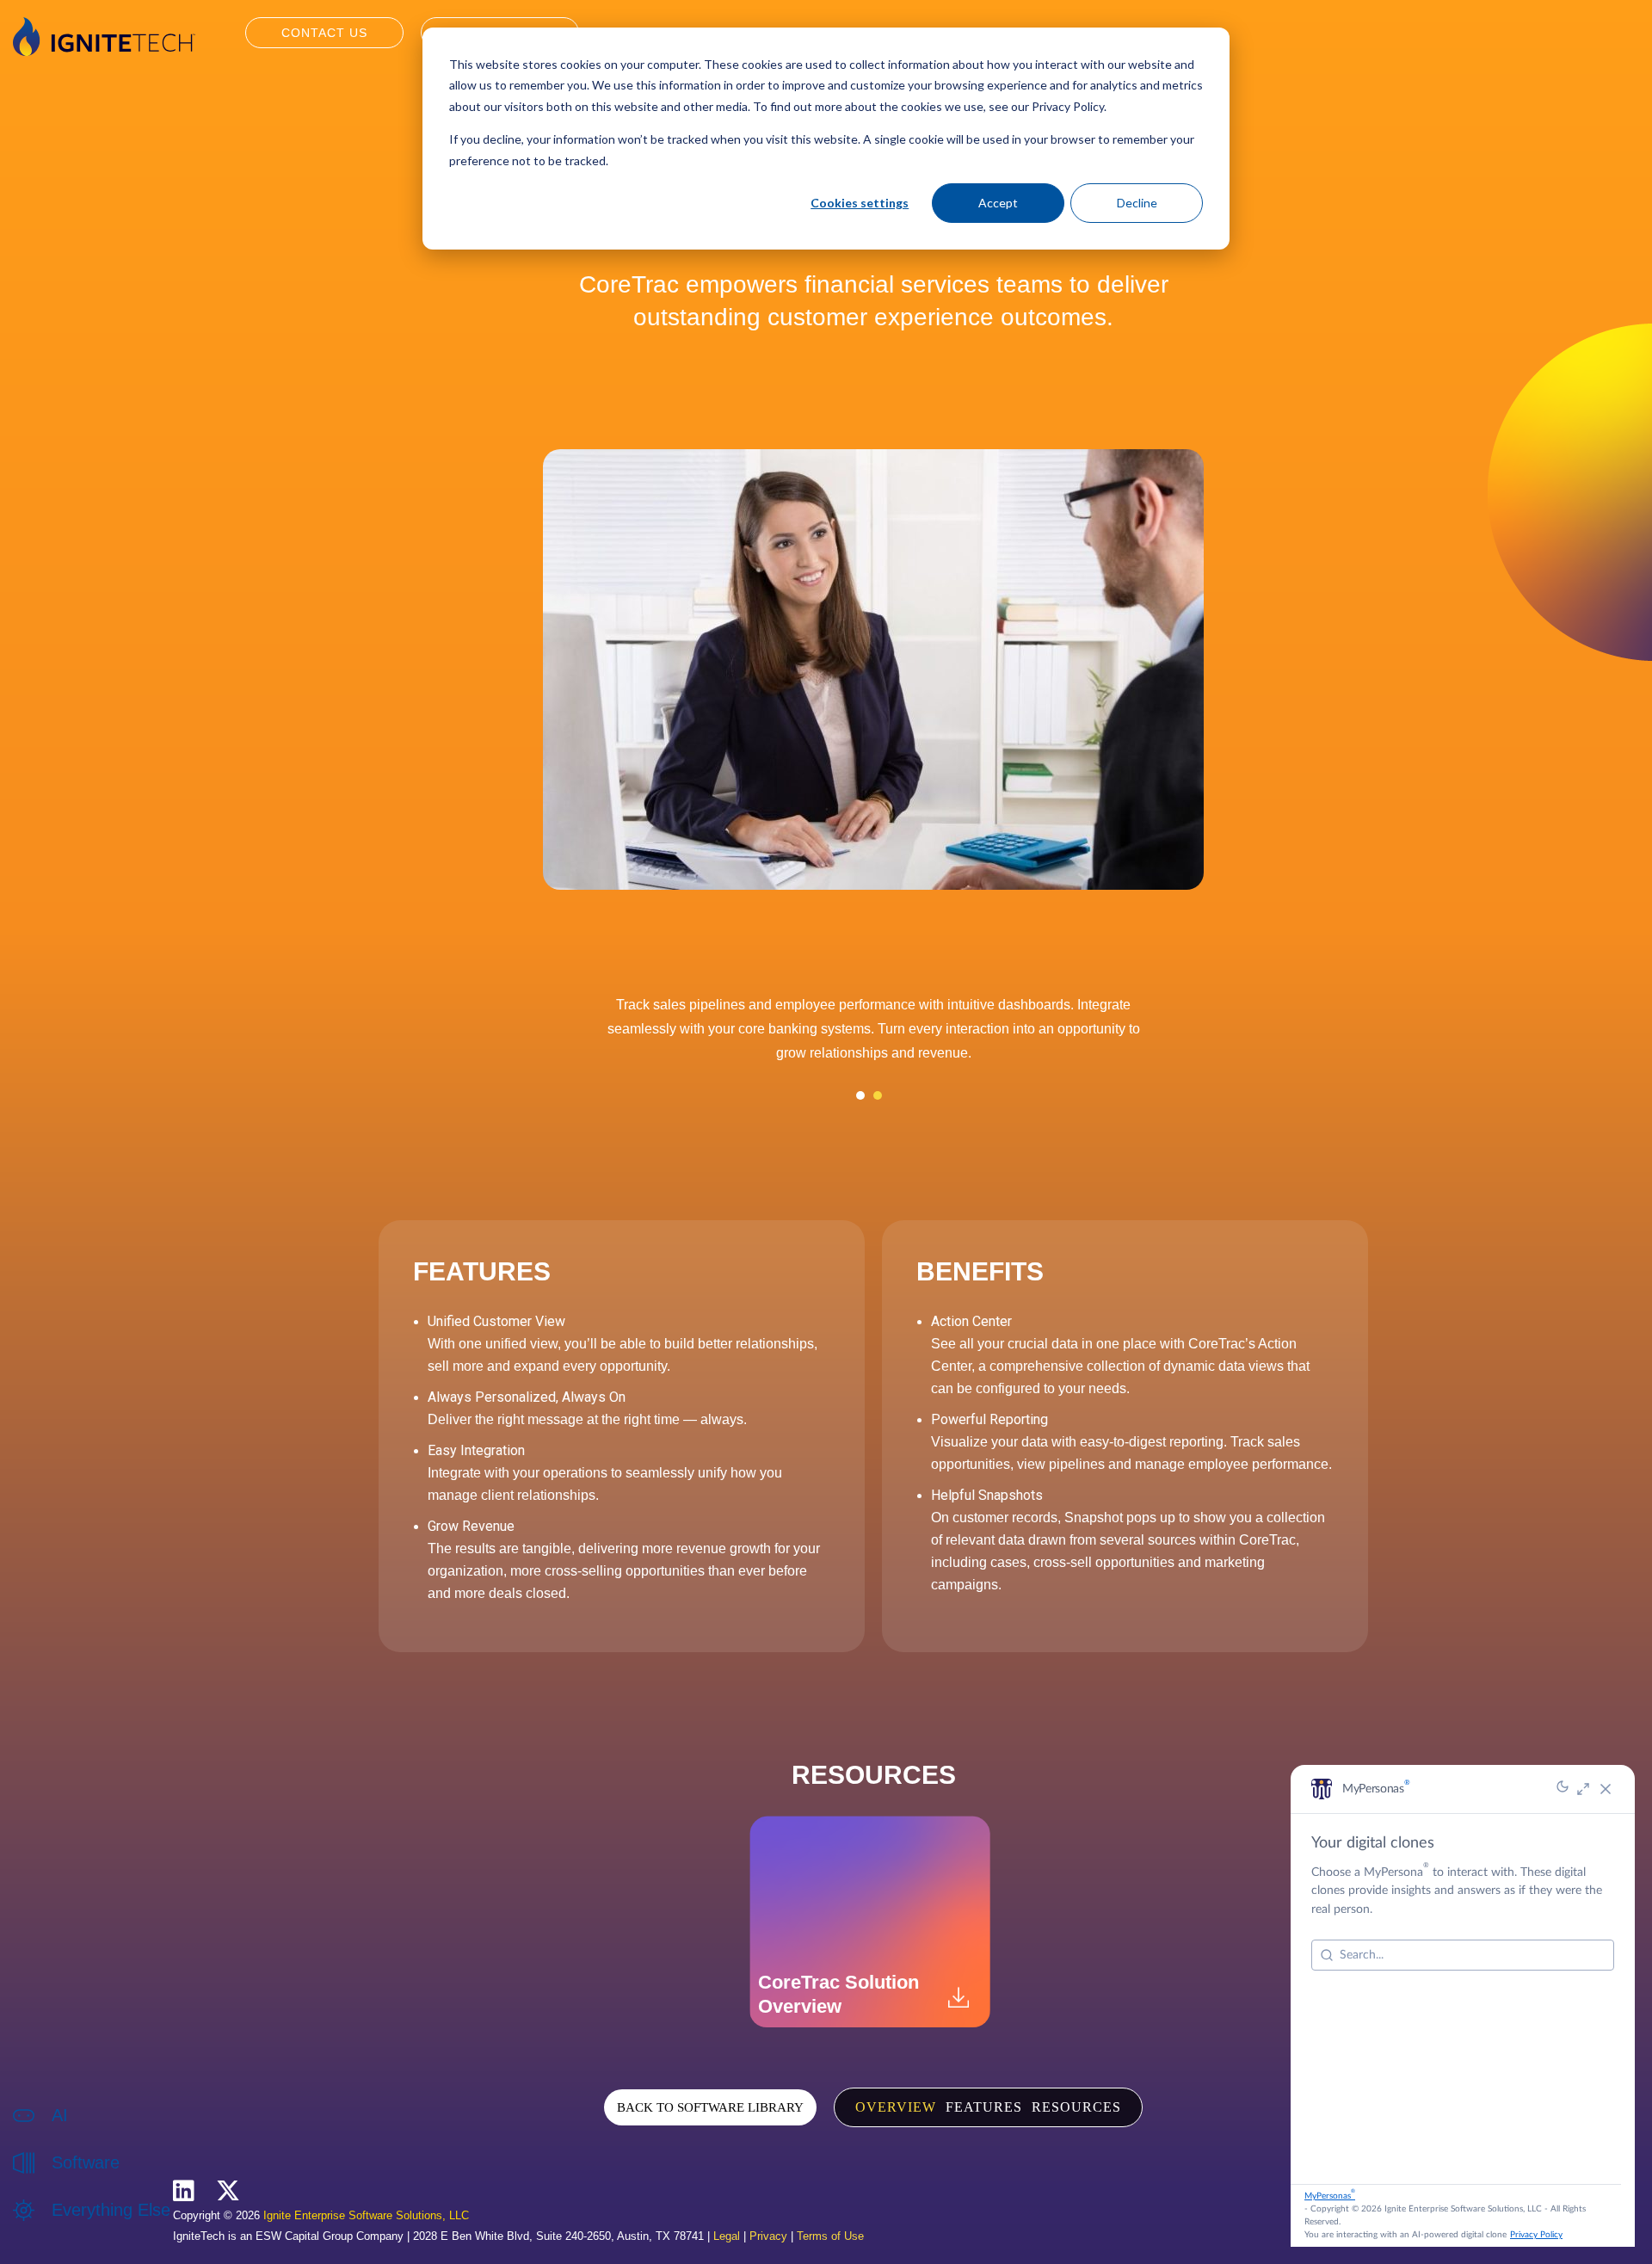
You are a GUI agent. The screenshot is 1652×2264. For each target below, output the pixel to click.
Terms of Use (830, 2236)
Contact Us (324, 33)
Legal (727, 2236)
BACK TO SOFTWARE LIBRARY (710, 2107)
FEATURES (984, 2107)
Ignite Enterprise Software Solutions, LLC (366, 2215)
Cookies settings (860, 203)
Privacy (768, 2236)
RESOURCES (1076, 2107)
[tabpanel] (873, 1035)
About (68, 2228)
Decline (1137, 203)
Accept (998, 203)
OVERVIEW (896, 2107)
